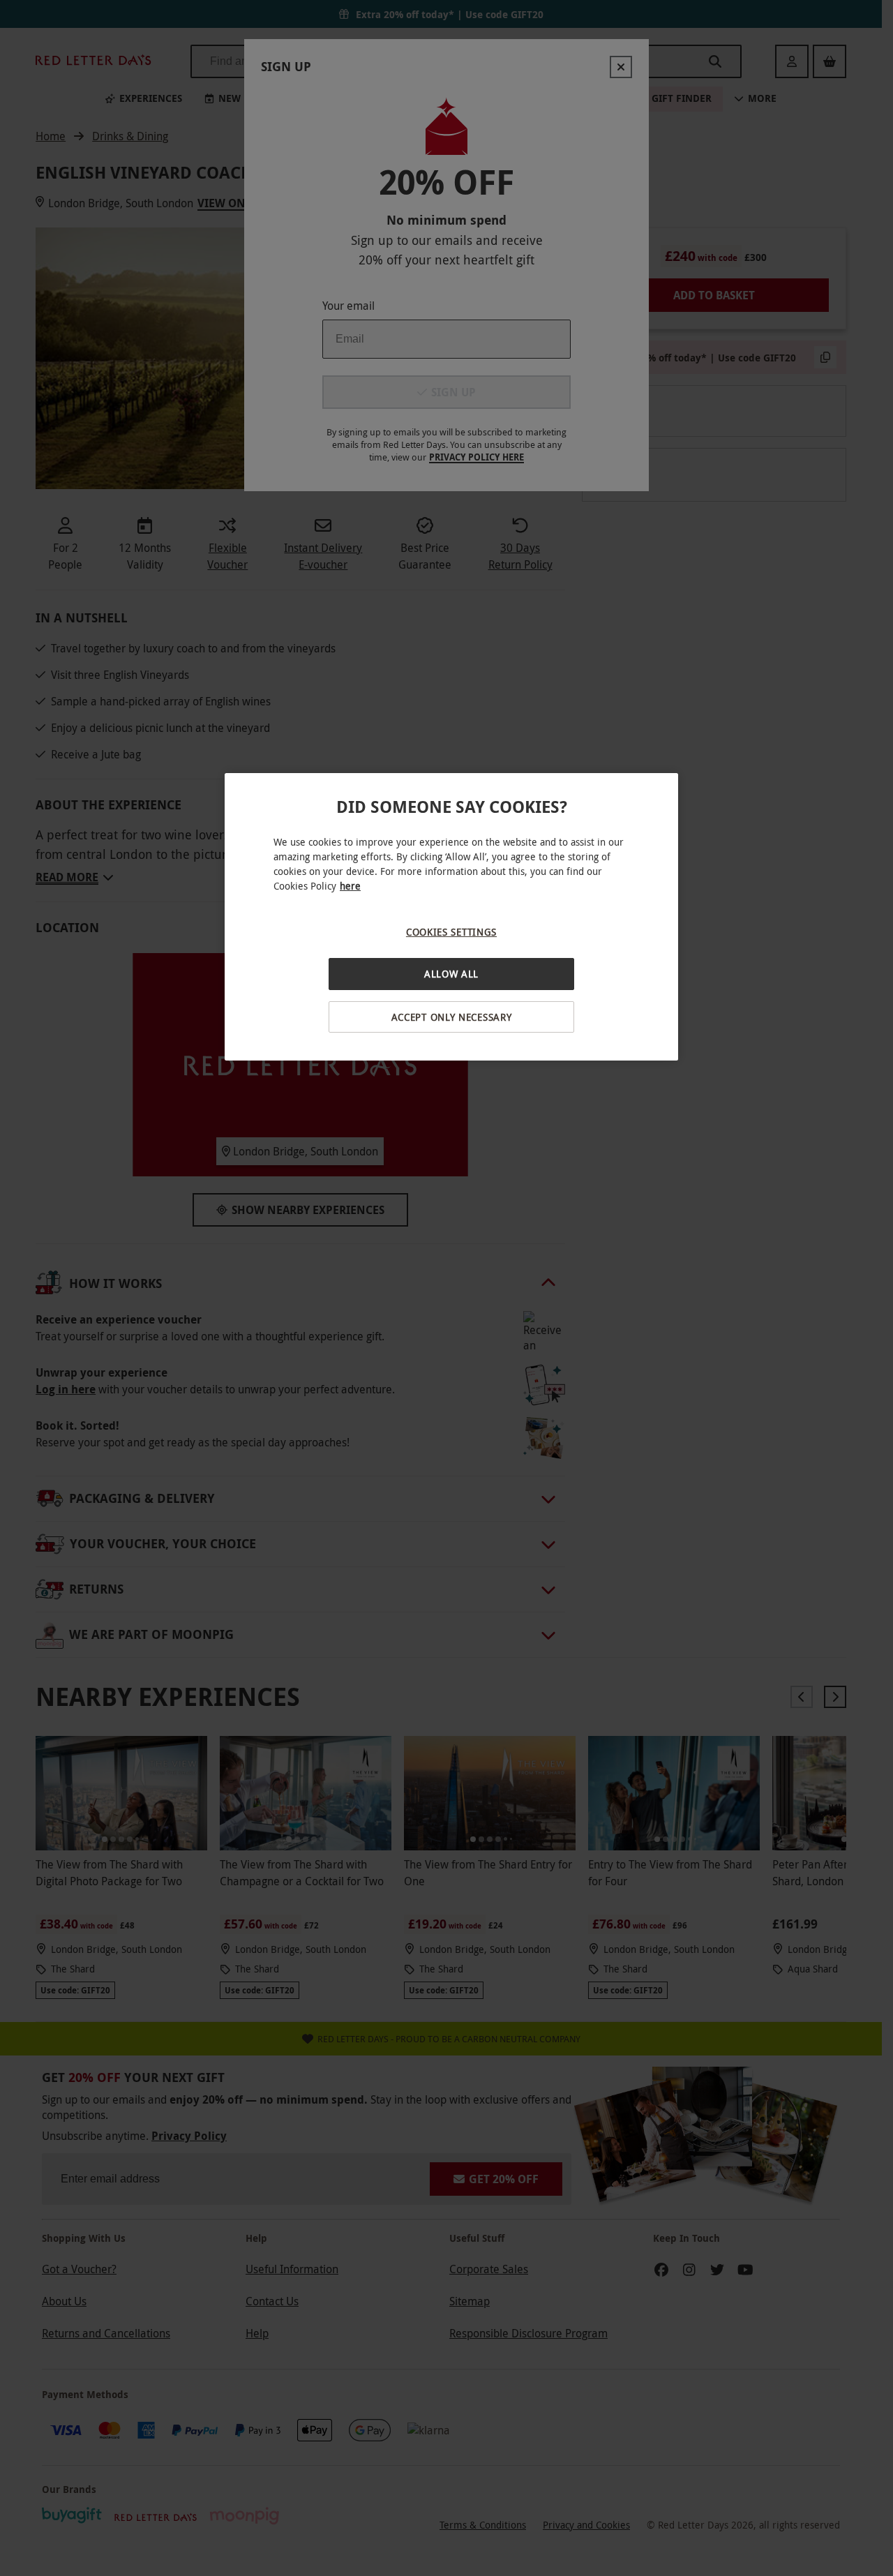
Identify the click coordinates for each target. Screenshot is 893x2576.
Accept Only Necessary (452, 1017)
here (350, 886)
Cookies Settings (451, 932)
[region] (451, 917)
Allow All (451, 974)
